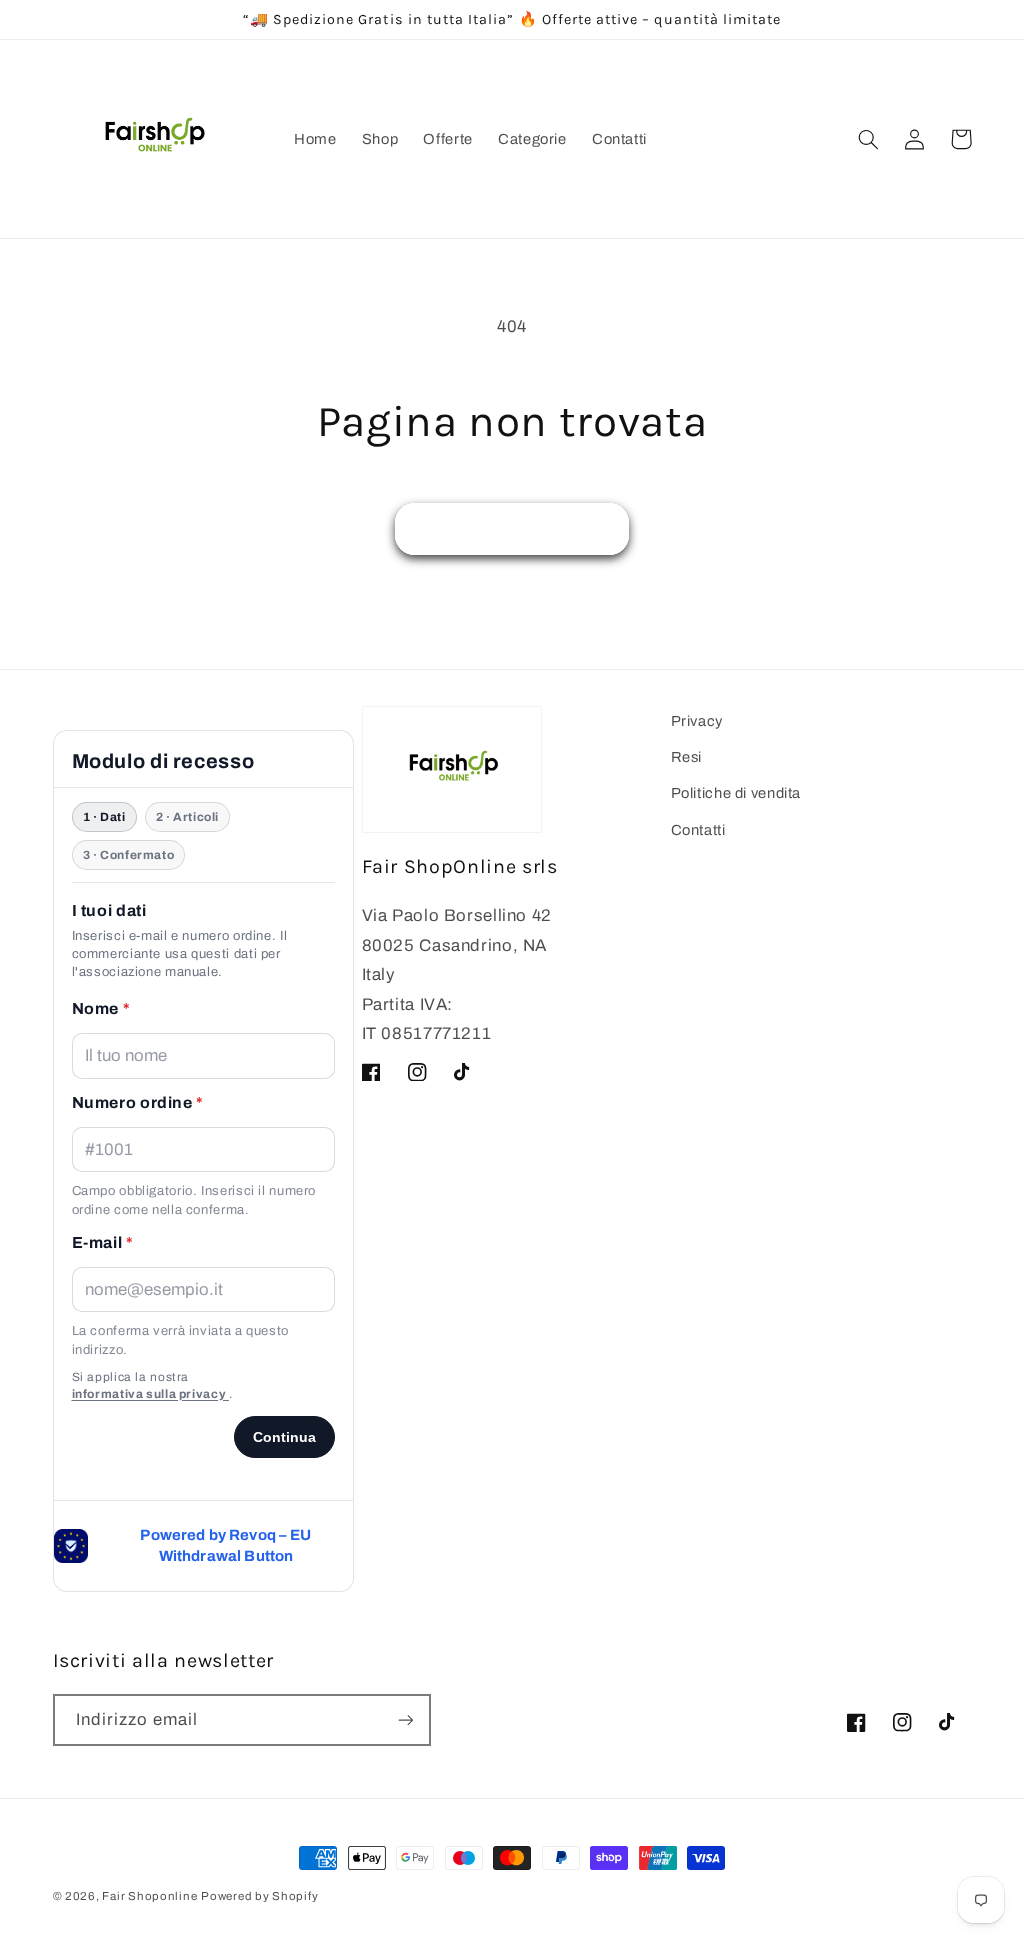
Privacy (697, 721)
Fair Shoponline (149, 1896)
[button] (869, 139)
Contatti (698, 830)
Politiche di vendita (736, 793)
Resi (687, 757)
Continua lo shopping (512, 528)
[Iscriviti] (405, 1719)
